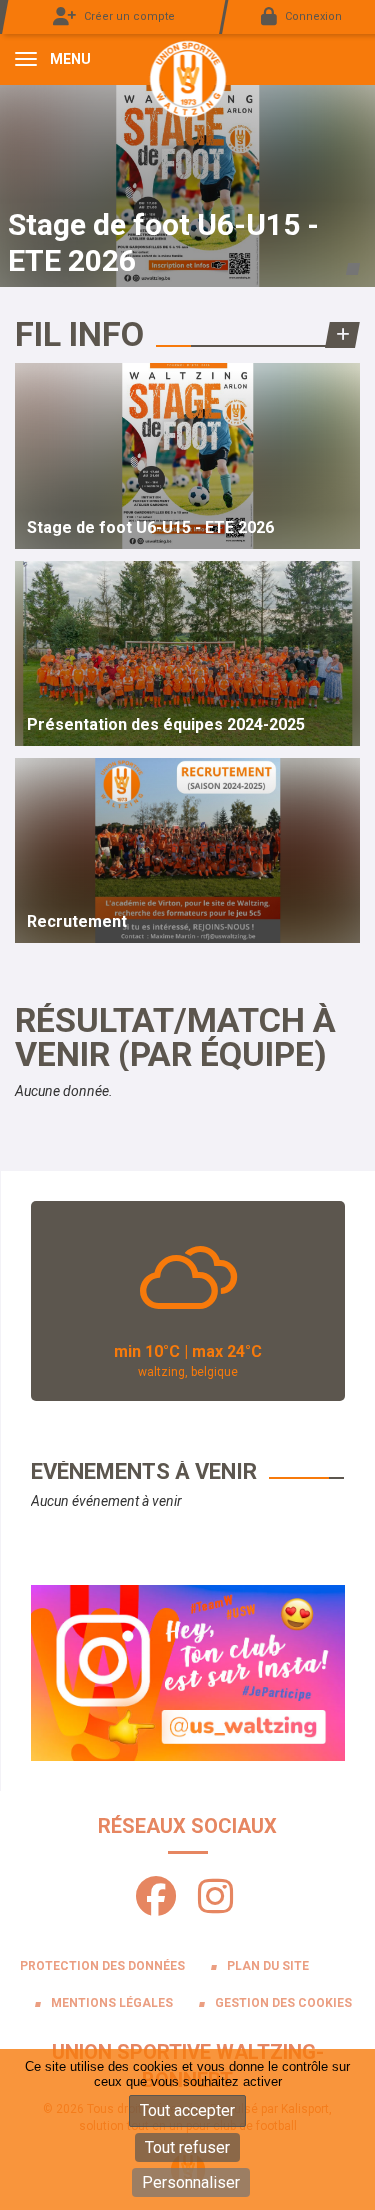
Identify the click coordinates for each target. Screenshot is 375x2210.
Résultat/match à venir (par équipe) (175, 1037)
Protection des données (102, 1966)
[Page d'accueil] (188, 78)
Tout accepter (187, 2110)
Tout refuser (187, 2147)
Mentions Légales (112, 2003)
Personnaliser (191, 2182)
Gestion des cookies (283, 2003)
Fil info (79, 334)
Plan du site (268, 1966)
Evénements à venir (144, 1471)
